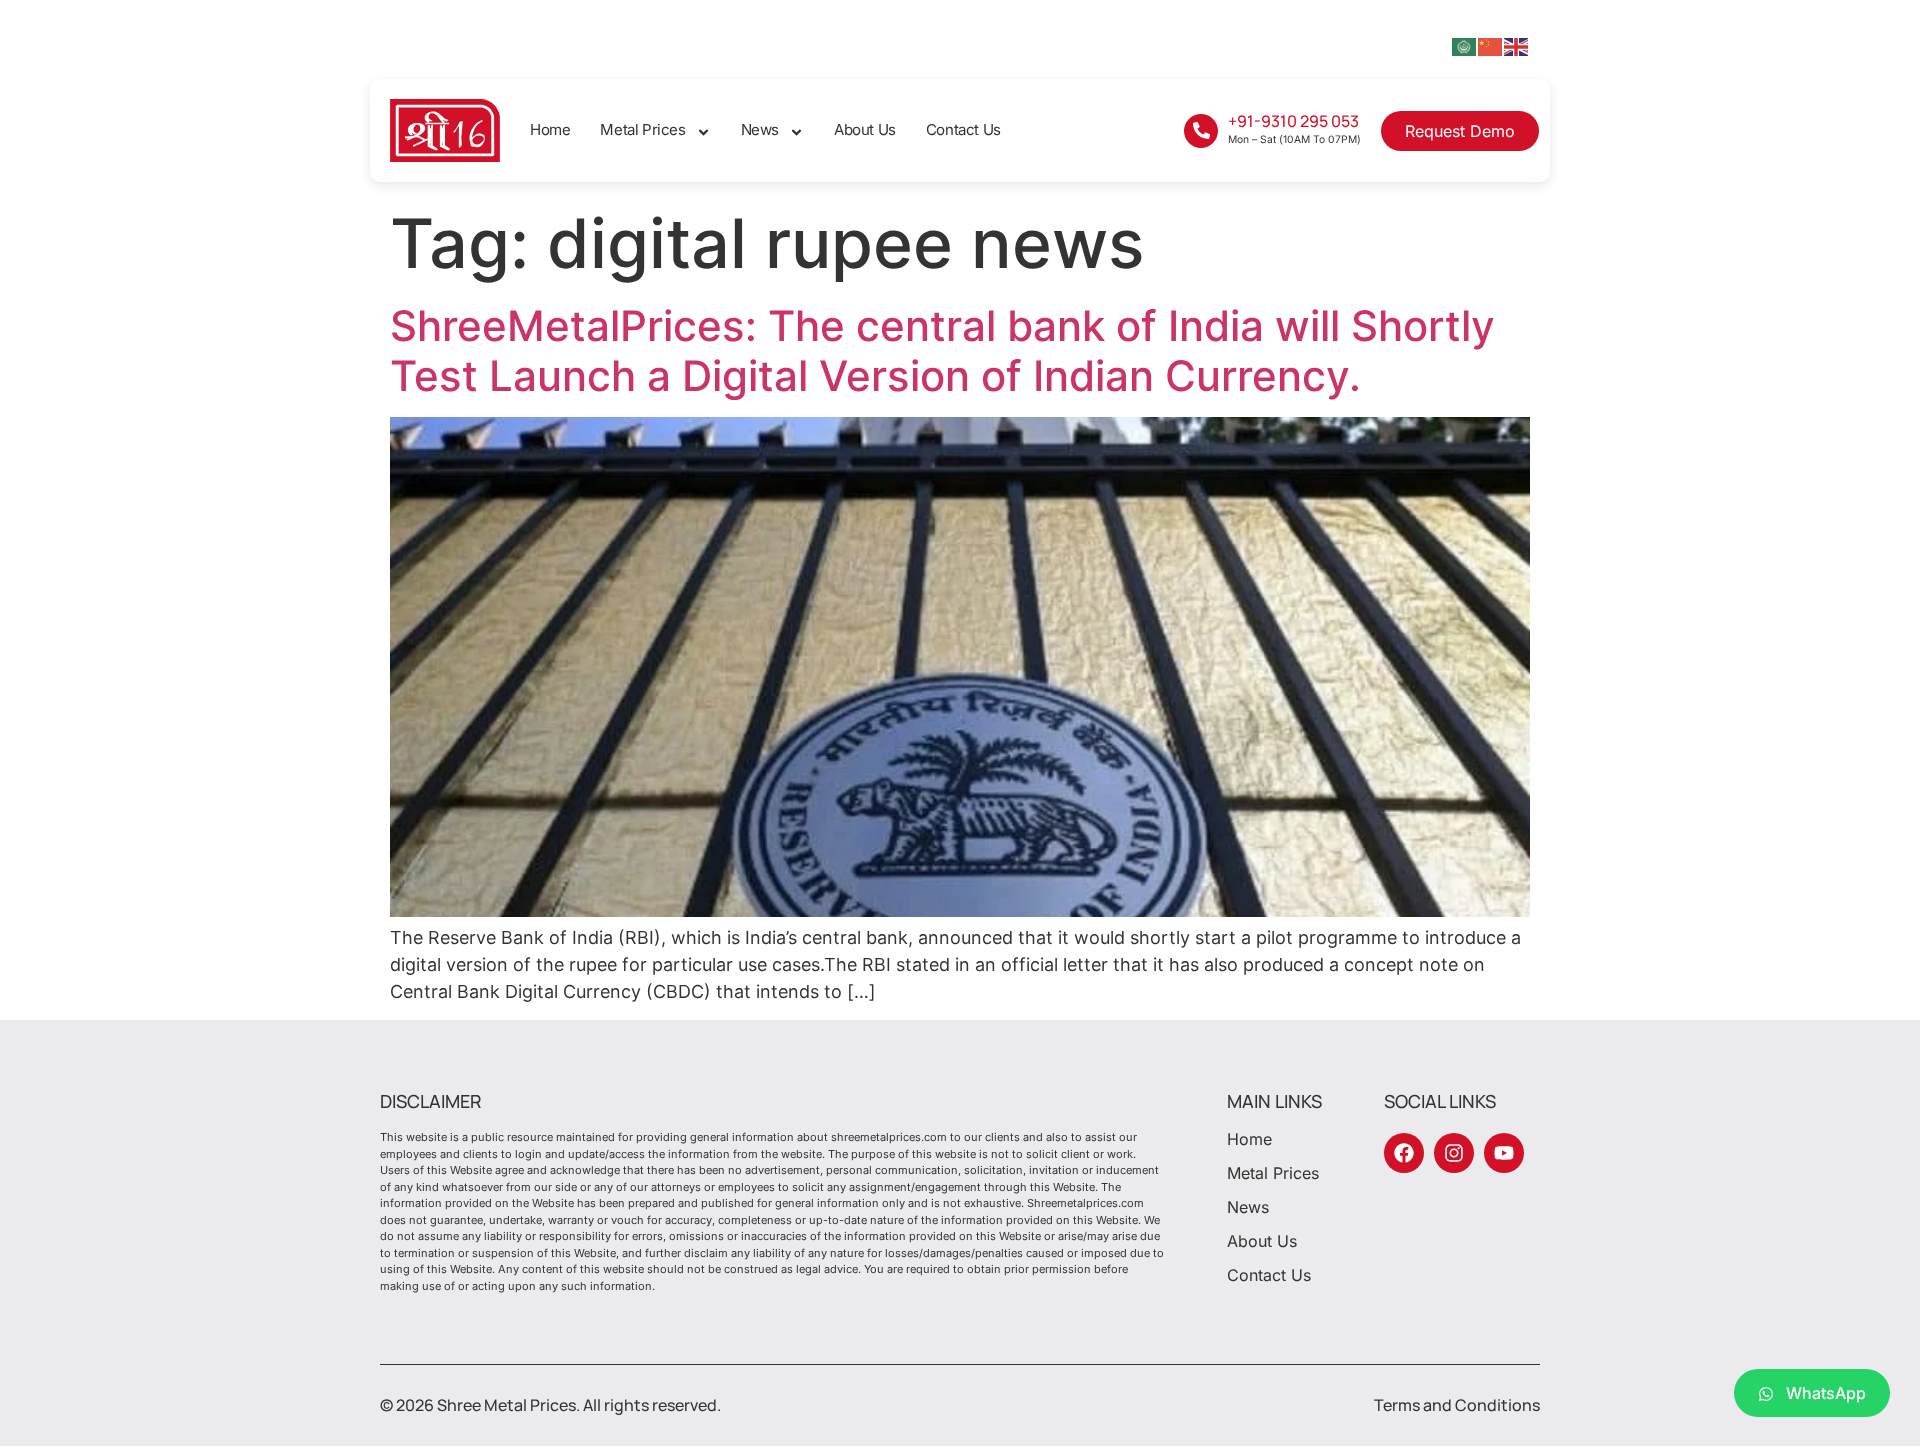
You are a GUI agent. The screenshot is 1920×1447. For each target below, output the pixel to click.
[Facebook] (1404, 1153)
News (760, 129)
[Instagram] (1454, 1153)
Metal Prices (642, 129)
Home (550, 129)
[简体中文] (1491, 45)
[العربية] (1465, 45)
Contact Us (963, 129)
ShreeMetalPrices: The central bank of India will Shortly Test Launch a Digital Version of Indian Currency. (942, 350)
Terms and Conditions (1457, 1405)
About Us (865, 129)
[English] (1517, 45)
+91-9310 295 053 (1293, 121)
